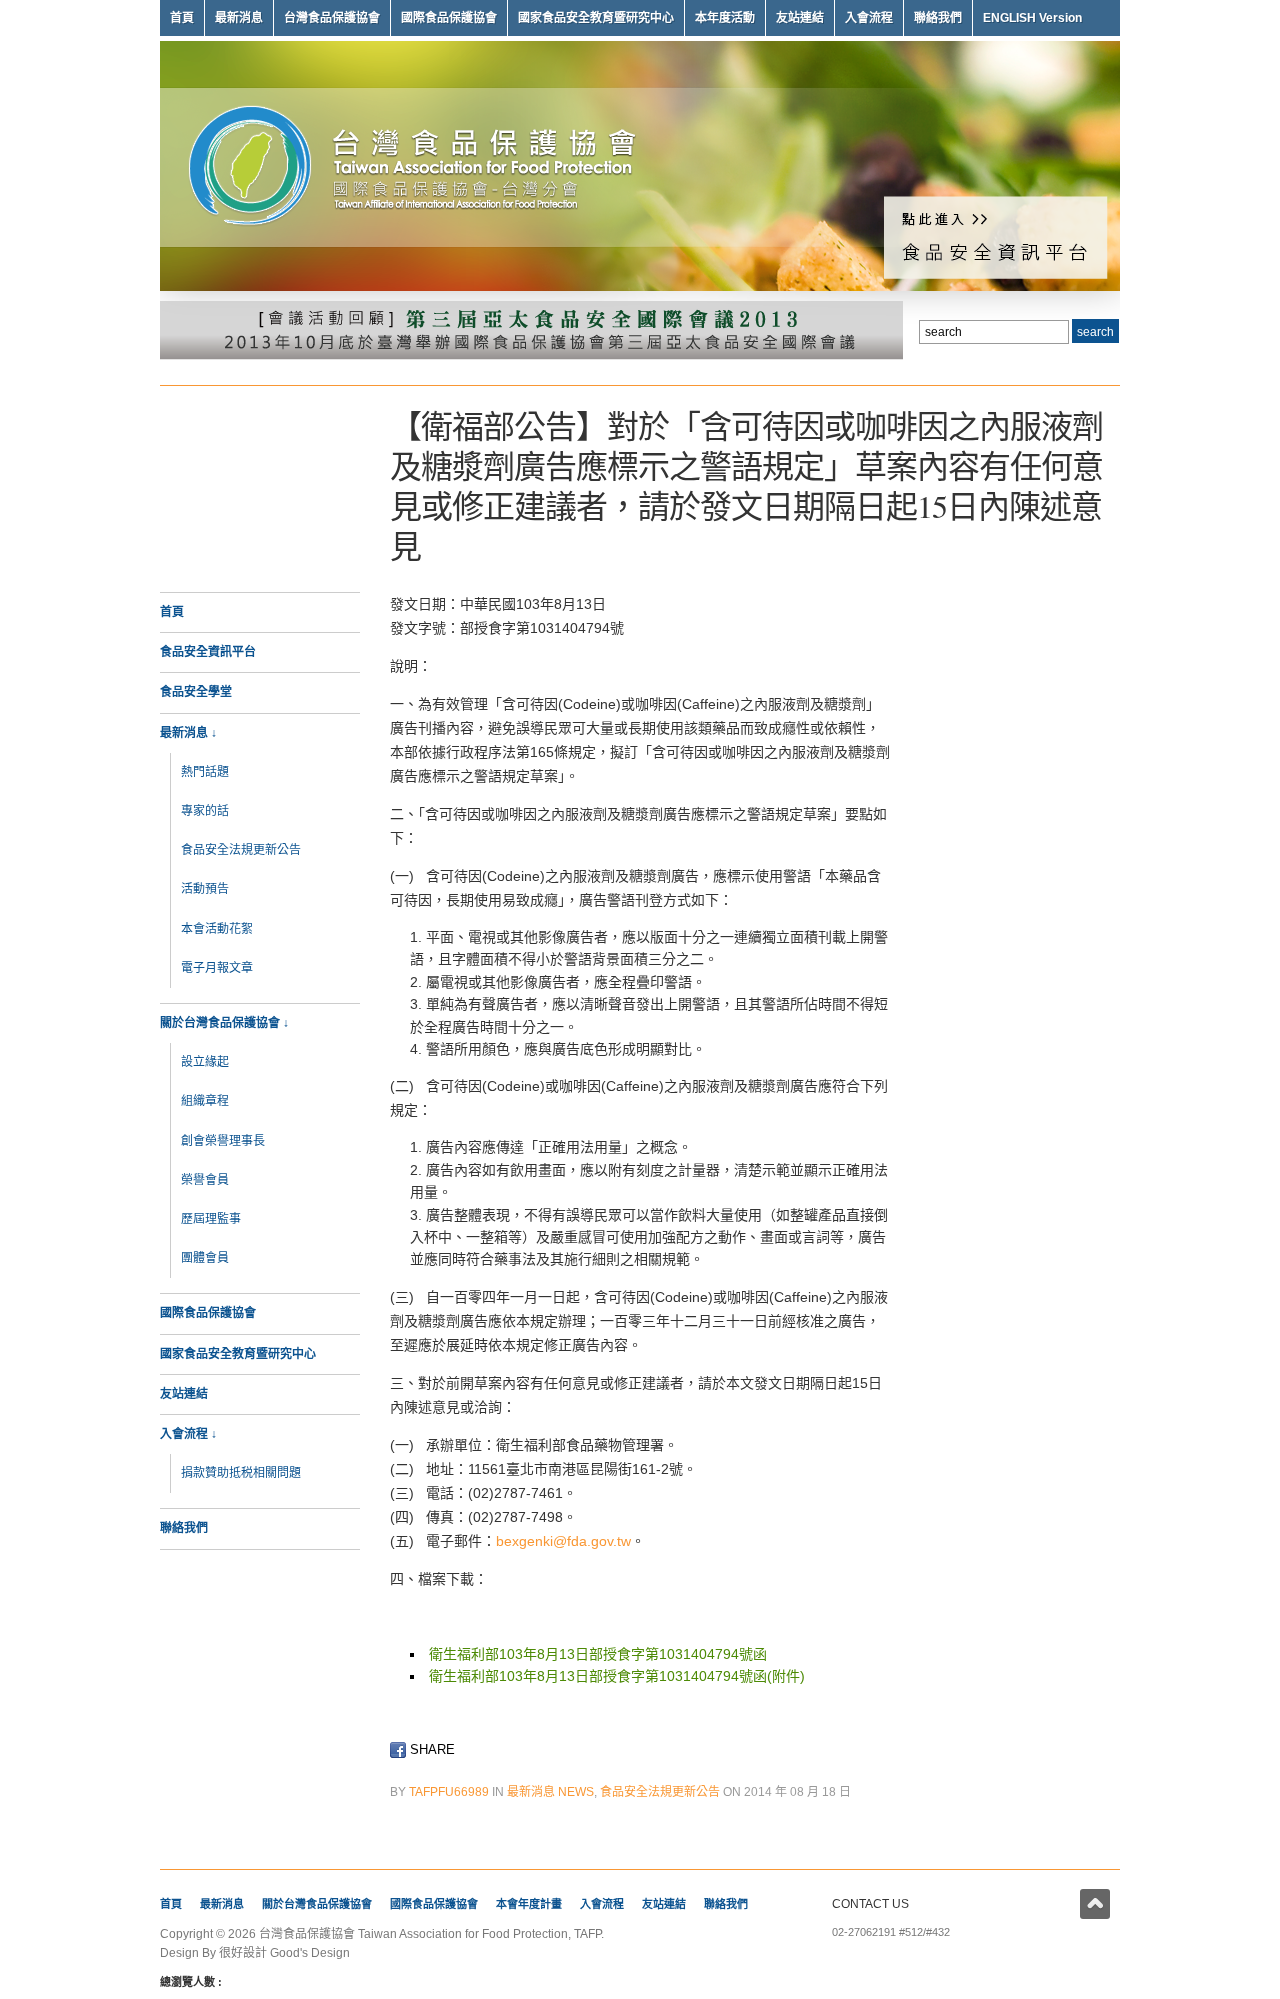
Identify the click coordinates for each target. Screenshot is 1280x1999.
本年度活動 (725, 18)
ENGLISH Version (1032, 18)
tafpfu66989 (449, 1792)
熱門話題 (205, 772)
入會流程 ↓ (188, 1434)
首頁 (182, 18)
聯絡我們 (938, 18)
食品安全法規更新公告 (241, 850)
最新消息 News (550, 1792)
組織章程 (205, 1101)
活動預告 (205, 889)
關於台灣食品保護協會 (317, 1904)
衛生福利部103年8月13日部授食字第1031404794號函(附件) (617, 1676)
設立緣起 (205, 1062)
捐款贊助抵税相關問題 (241, 1473)
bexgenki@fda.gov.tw (563, 1541)
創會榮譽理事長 (223, 1141)
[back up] (1095, 1904)
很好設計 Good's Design (284, 1953)
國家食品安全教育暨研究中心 (596, 18)
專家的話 (205, 811)
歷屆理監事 (211, 1219)
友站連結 (800, 18)
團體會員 (205, 1258)
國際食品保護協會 (449, 18)
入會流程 (869, 18)
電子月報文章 (217, 968)
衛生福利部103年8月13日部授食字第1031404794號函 (598, 1654)
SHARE (430, 1749)
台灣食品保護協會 (332, 18)
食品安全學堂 (196, 692)
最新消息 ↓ (188, 733)
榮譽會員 (205, 1180)
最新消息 (239, 18)
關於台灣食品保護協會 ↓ (224, 1023)
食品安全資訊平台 (208, 652)
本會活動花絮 (217, 929)
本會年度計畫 (529, 1904)
